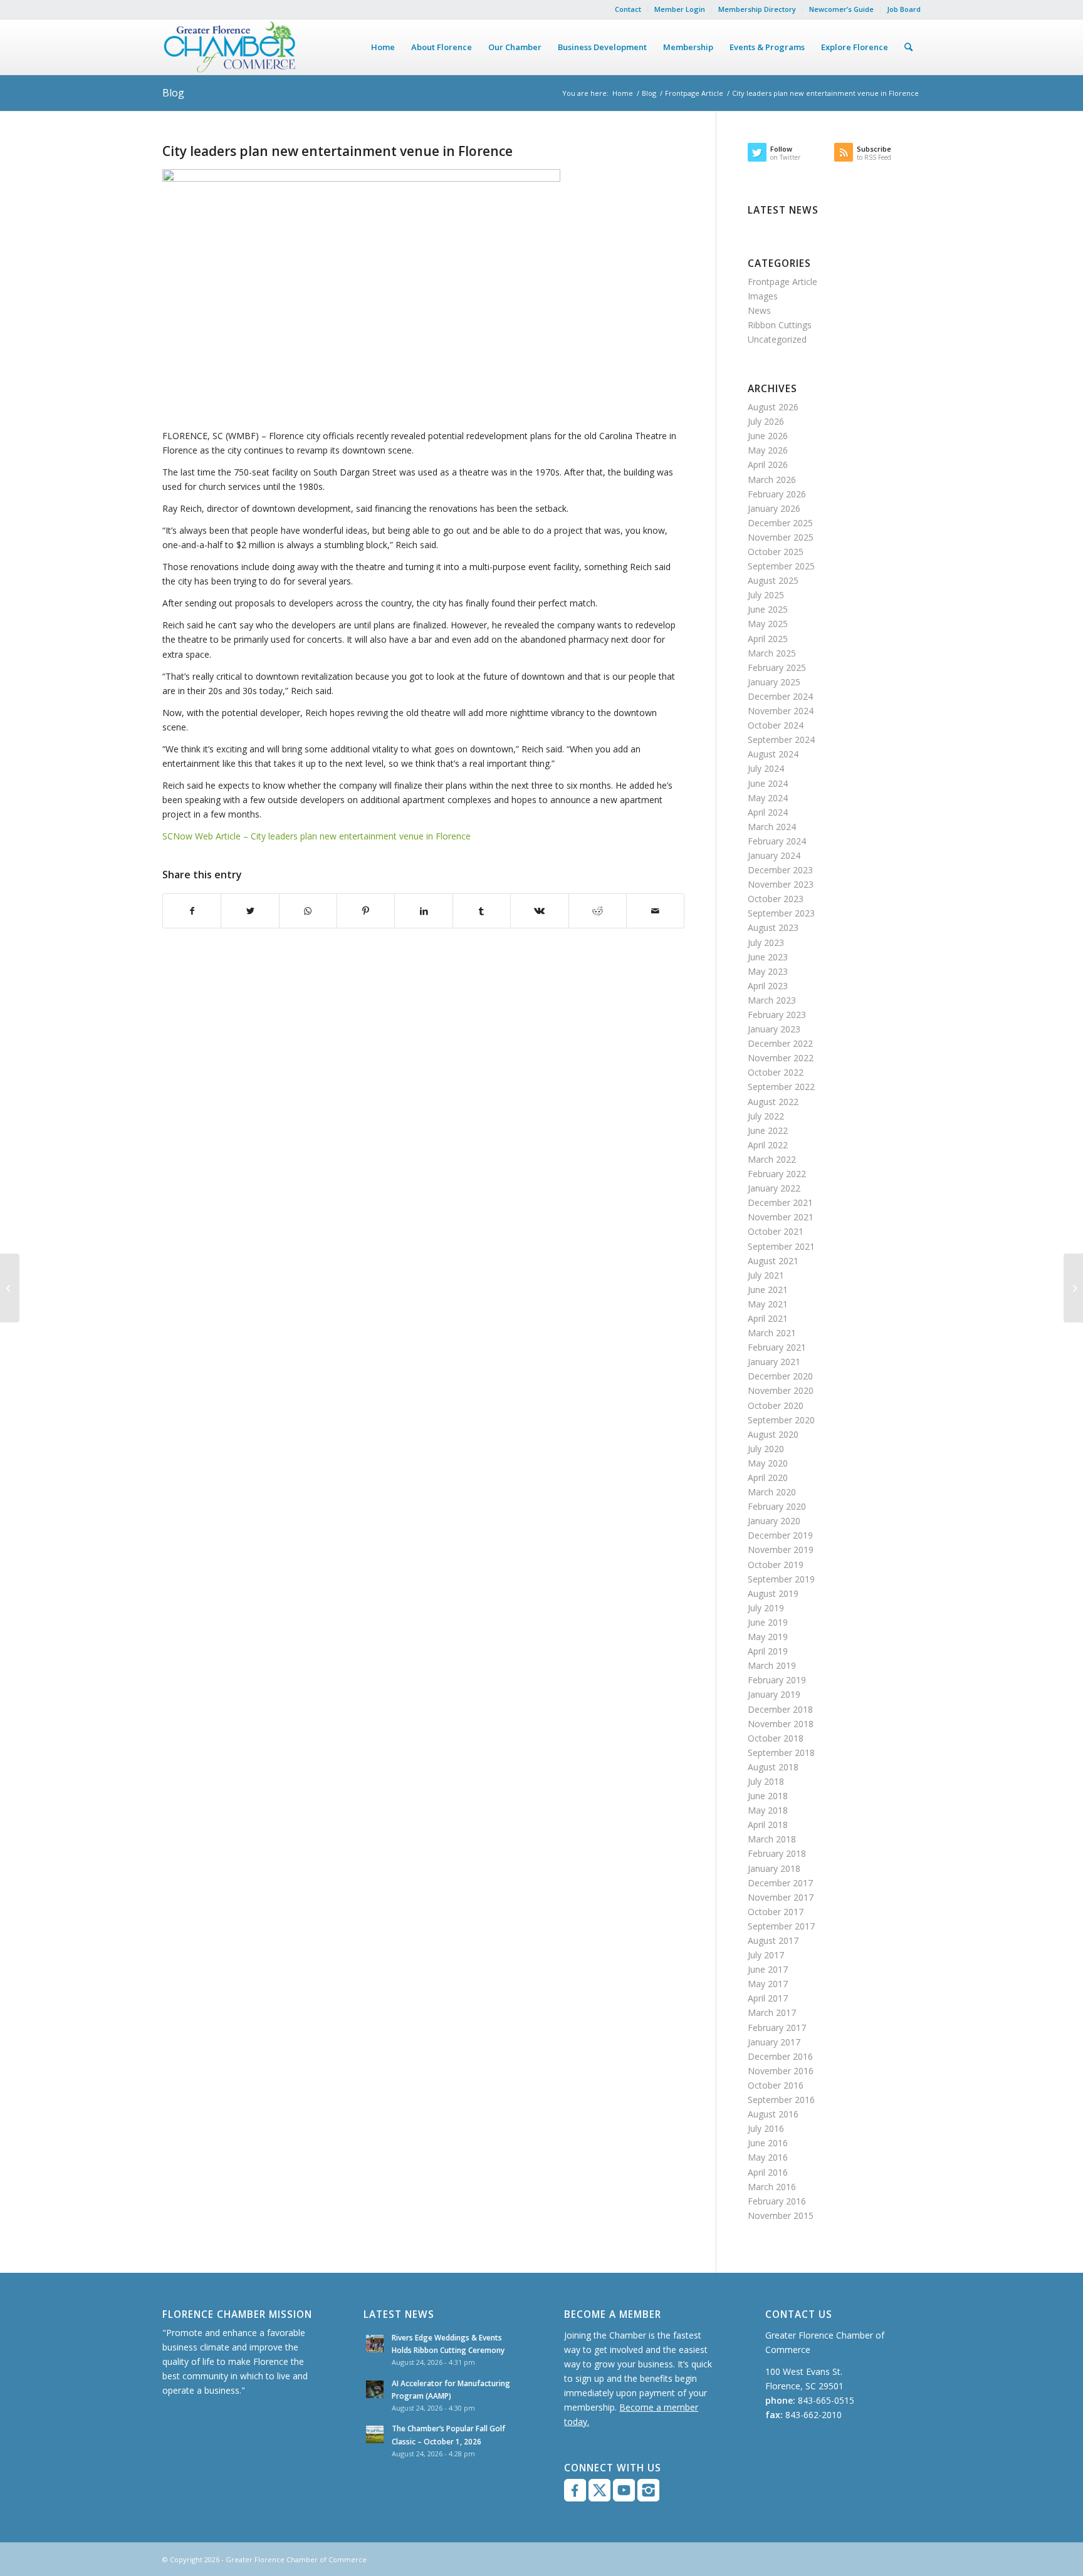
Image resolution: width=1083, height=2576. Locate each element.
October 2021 (776, 1231)
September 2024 (781, 740)
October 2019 (776, 1565)
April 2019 (768, 1651)
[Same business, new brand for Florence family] (10, 1288)
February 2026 (777, 494)
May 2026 (768, 450)
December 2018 (780, 1709)
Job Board (904, 9)
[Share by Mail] (655, 911)
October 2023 (776, 899)
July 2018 (766, 1781)
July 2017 (766, 1955)
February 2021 (777, 1347)
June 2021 (768, 1290)
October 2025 (776, 552)
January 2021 (774, 1362)
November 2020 (781, 1390)
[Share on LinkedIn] (423, 911)
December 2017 (780, 1883)
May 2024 (768, 798)
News (759, 310)
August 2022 (773, 1102)
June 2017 (768, 1969)
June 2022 (768, 1130)
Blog (173, 93)
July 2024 (766, 768)
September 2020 (781, 1420)
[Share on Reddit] (598, 911)
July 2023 (766, 943)
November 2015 (781, 2215)
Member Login (680, 9)
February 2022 (777, 1174)
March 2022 (772, 1159)
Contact (628, 9)
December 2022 (780, 1043)
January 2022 (774, 1188)
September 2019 (781, 1579)
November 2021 (781, 1217)
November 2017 (781, 1897)
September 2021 (781, 1246)
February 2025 (777, 667)
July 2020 (766, 1449)
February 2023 (777, 1015)
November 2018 (781, 1724)
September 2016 (781, 2100)
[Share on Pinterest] (366, 911)
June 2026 (768, 436)
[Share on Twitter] (250, 911)
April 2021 (768, 1318)
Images (763, 296)
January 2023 (774, 1029)
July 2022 (766, 1116)
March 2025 (772, 653)
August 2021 (773, 1261)
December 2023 (780, 870)
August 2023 (773, 927)
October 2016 (776, 2085)
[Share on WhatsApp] (308, 911)
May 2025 (768, 624)
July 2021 (766, 1275)
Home (623, 93)
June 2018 (768, 1796)
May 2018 (768, 1810)
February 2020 (777, 1506)
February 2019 (777, 1680)
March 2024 (772, 827)
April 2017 (768, 1998)
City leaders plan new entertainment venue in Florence (337, 151)
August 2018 (773, 1767)
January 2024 (774, 855)
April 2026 (768, 465)
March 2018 (772, 1839)
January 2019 (774, 1694)
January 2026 (774, 508)
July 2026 (766, 421)
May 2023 (768, 971)
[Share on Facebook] (192, 911)
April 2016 (768, 2172)
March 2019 (772, 1665)
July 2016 (766, 2128)
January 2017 (774, 2042)
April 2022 (768, 1145)
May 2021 (768, 1304)
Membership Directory (757, 9)
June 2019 (768, 1622)
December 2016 (780, 2056)
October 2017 (776, 1912)
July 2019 (766, 1608)
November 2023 (781, 884)
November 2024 (781, 711)
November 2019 (781, 1550)
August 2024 (773, 754)
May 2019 (768, 1637)
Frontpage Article (694, 93)
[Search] (908, 47)
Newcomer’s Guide (841, 9)
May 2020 (768, 1463)
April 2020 (768, 1478)
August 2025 (773, 580)
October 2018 (776, 1738)
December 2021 (780, 1202)
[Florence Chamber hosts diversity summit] (1073, 1288)
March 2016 (772, 2187)
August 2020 (773, 1434)
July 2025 (766, 595)
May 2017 (768, 1984)
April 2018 (768, 1825)
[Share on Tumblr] (482, 911)
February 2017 (777, 2028)
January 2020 (774, 1521)
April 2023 (768, 986)
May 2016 (768, 2157)
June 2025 (768, 609)
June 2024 (768, 783)
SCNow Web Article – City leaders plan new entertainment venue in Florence (317, 836)
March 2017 (772, 2012)
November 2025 (781, 537)
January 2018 (774, 1868)
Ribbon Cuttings (780, 325)
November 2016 (781, 2071)
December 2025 (780, 523)
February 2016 (777, 2201)
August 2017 (773, 1940)
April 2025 (768, 639)
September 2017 (781, 1926)
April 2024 (768, 812)
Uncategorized (777, 339)
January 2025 (774, 682)
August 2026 (773, 407)
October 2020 (776, 1405)
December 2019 (780, 1535)
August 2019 (773, 1593)
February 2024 (777, 841)
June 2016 (768, 2143)
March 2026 (772, 480)
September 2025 (781, 566)
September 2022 (781, 1087)
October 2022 (776, 1072)
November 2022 (781, 1058)
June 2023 (768, 957)
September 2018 (781, 1753)
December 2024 (780, 696)
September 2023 (781, 913)
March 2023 (772, 1000)
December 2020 (780, 1376)
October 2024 (776, 725)
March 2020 (772, 1492)
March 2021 (772, 1333)
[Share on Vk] (539, 911)
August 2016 (773, 2114)
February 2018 (777, 1853)
